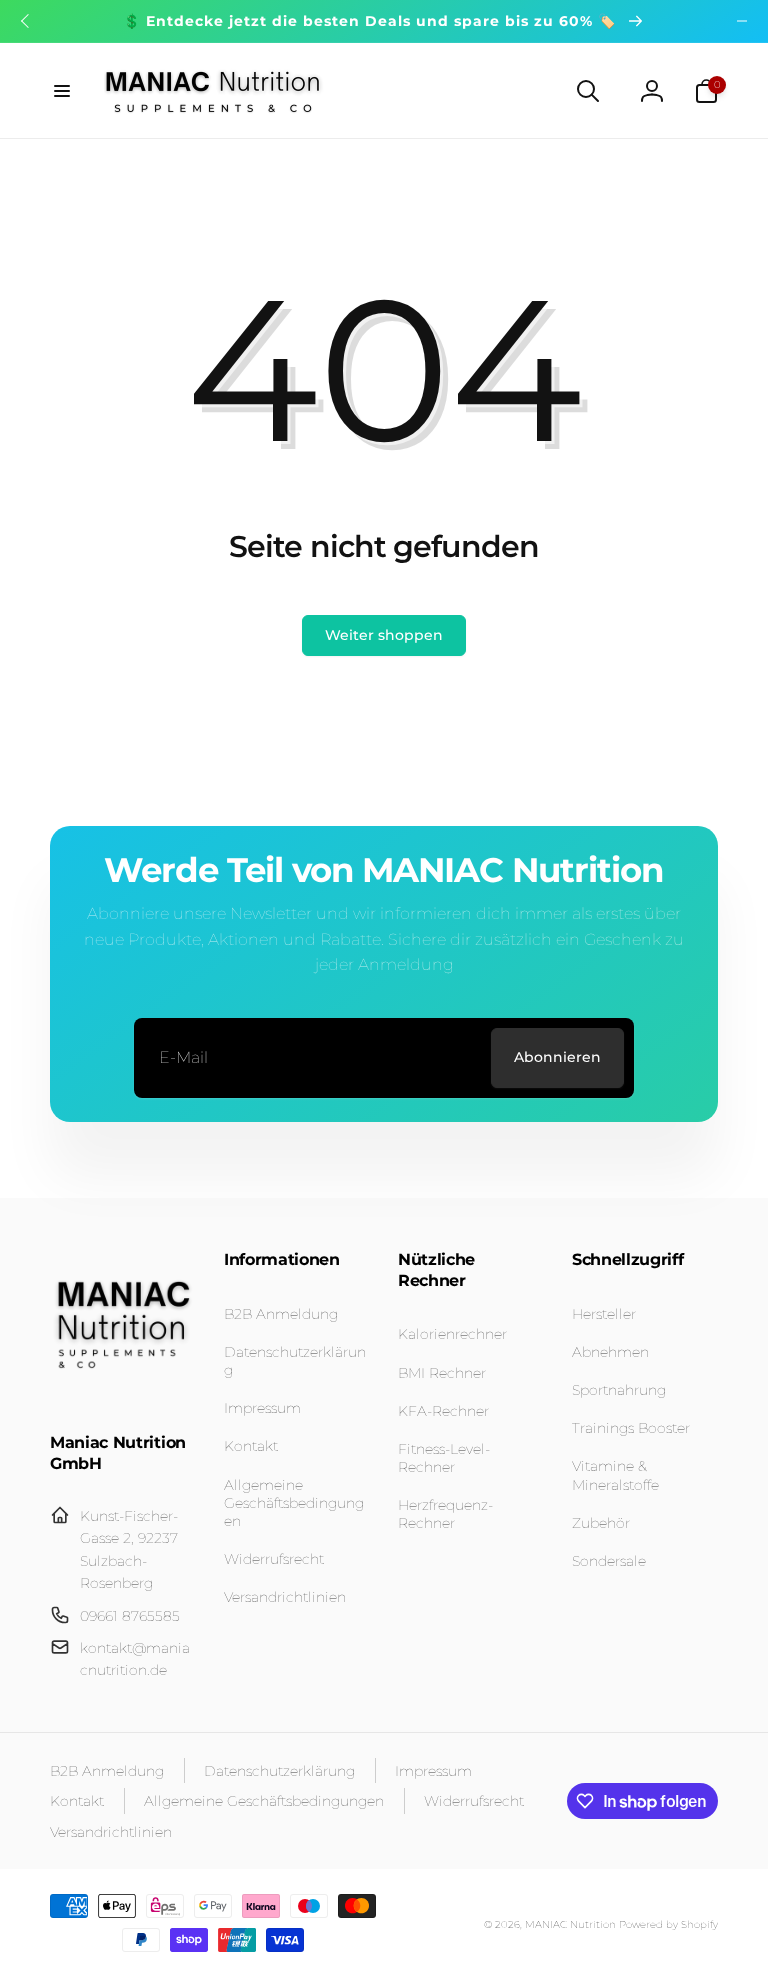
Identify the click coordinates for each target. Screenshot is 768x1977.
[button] (62, 91)
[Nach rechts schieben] (742, 21)
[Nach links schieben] (26, 21)
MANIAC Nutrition (570, 1924)
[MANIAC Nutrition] (123, 1390)
